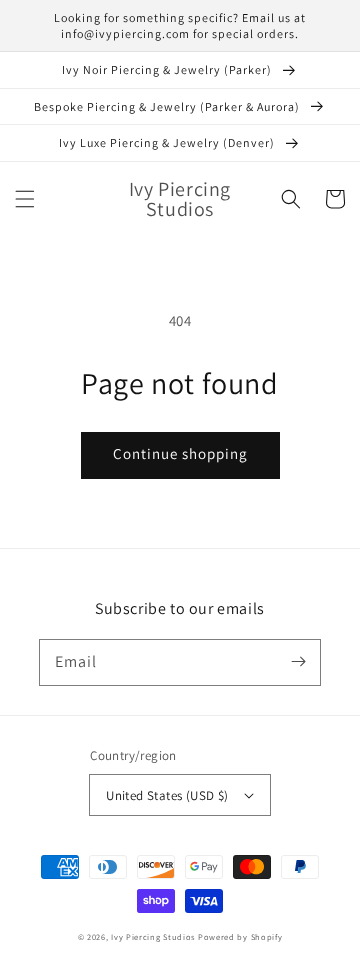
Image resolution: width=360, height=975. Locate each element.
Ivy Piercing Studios (153, 936)
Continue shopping (180, 453)
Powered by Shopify (240, 936)
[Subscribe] (298, 662)
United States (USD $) (167, 795)
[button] (25, 199)
